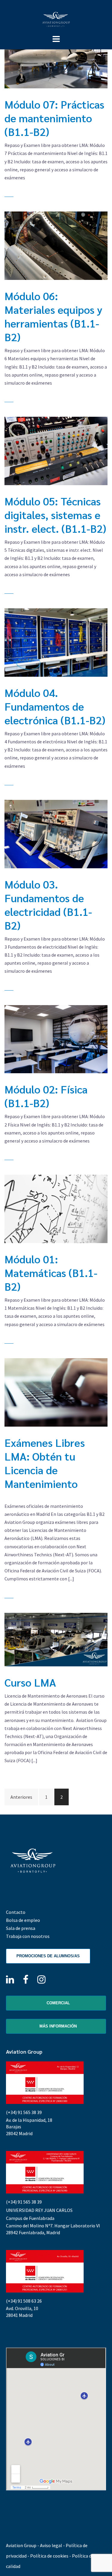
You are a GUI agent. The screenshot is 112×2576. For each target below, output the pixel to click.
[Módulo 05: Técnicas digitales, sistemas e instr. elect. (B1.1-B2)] (56, 451)
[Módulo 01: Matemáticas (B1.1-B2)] (56, 1209)
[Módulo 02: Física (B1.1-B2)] (56, 1039)
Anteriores (21, 1797)
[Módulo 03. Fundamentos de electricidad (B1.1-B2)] (56, 834)
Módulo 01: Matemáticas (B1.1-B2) (51, 1273)
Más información (57, 2026)
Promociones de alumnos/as (48, 1956)
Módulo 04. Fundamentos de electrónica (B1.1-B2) (55, 706)
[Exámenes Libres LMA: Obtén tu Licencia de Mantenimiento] (56, 1392)
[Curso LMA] (56, 1640)
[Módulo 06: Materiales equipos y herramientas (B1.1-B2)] (56, 246)
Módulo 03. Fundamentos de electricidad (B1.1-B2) (48, 905)
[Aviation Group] (56, 19)
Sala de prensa (21, 1928)
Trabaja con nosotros (28, 1936)
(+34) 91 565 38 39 (24, 2112)
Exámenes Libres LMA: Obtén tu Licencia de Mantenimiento (45, 1463)
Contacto (16, 1912)
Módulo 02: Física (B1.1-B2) (46, 1096)
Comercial (58, 2003)
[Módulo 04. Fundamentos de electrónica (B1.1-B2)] (56, 643)
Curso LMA (30, 1682)
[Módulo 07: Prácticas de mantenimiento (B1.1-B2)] (56, 54)
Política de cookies (49, 2556)
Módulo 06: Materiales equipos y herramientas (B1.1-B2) (53, 316)
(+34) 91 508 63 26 (24, 2301)
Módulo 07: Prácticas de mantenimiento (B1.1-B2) (54, 118)
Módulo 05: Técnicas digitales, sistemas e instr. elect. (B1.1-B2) (55, 515)
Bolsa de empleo (23, 1920)
